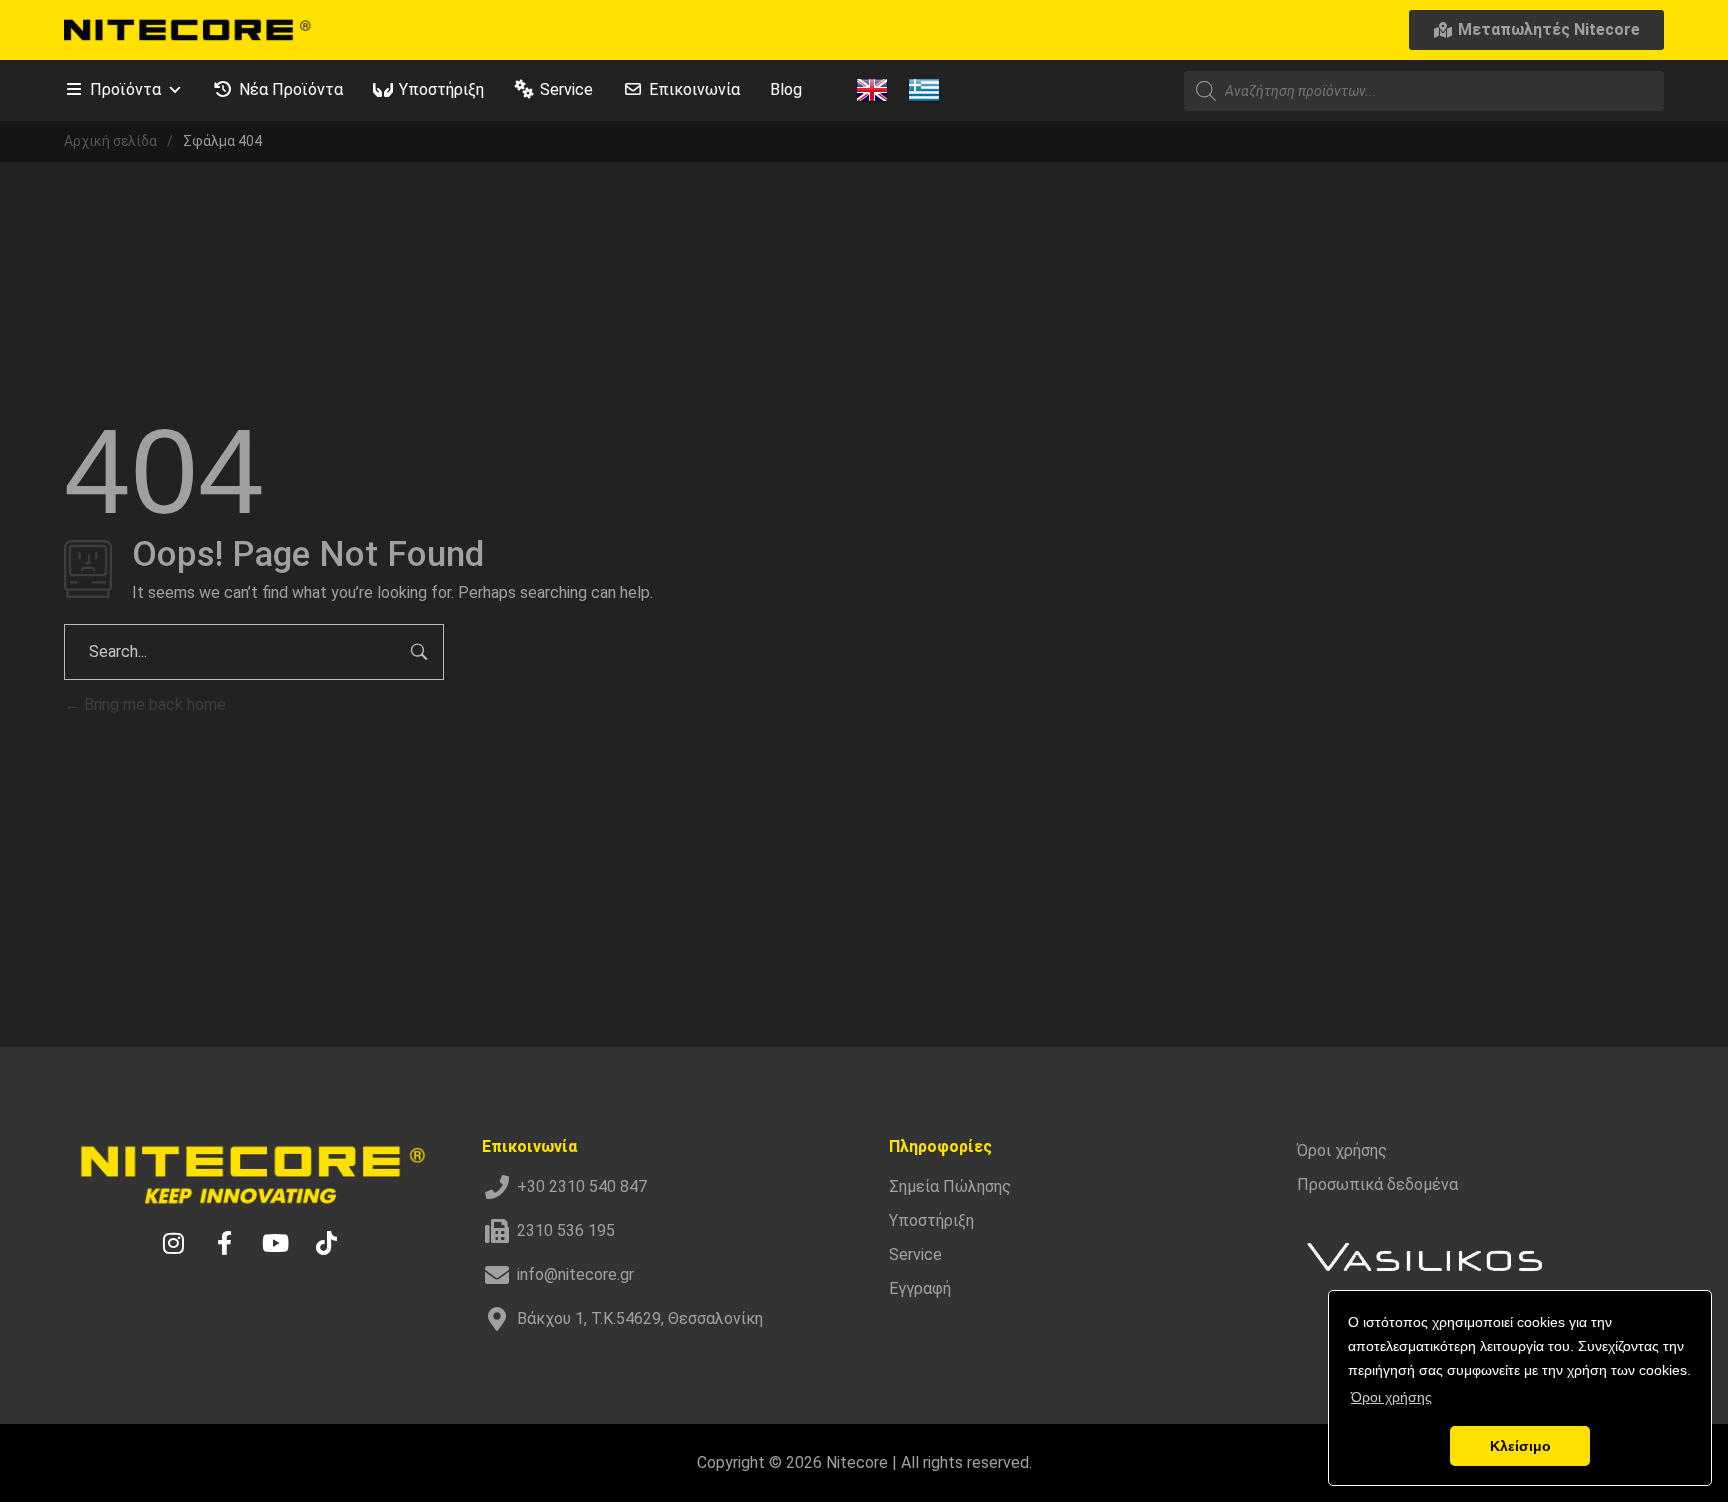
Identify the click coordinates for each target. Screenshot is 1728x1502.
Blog (786, 89)
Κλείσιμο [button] (1520, 1446)
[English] (872, 89)
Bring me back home (153, 704)
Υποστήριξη (441, 89)
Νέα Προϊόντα (291, 89)
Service (566, 89)
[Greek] (924, 89)
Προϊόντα (125, 89)
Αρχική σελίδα (110, 141)
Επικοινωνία (694, 89)
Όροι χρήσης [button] (1391, 1397)
